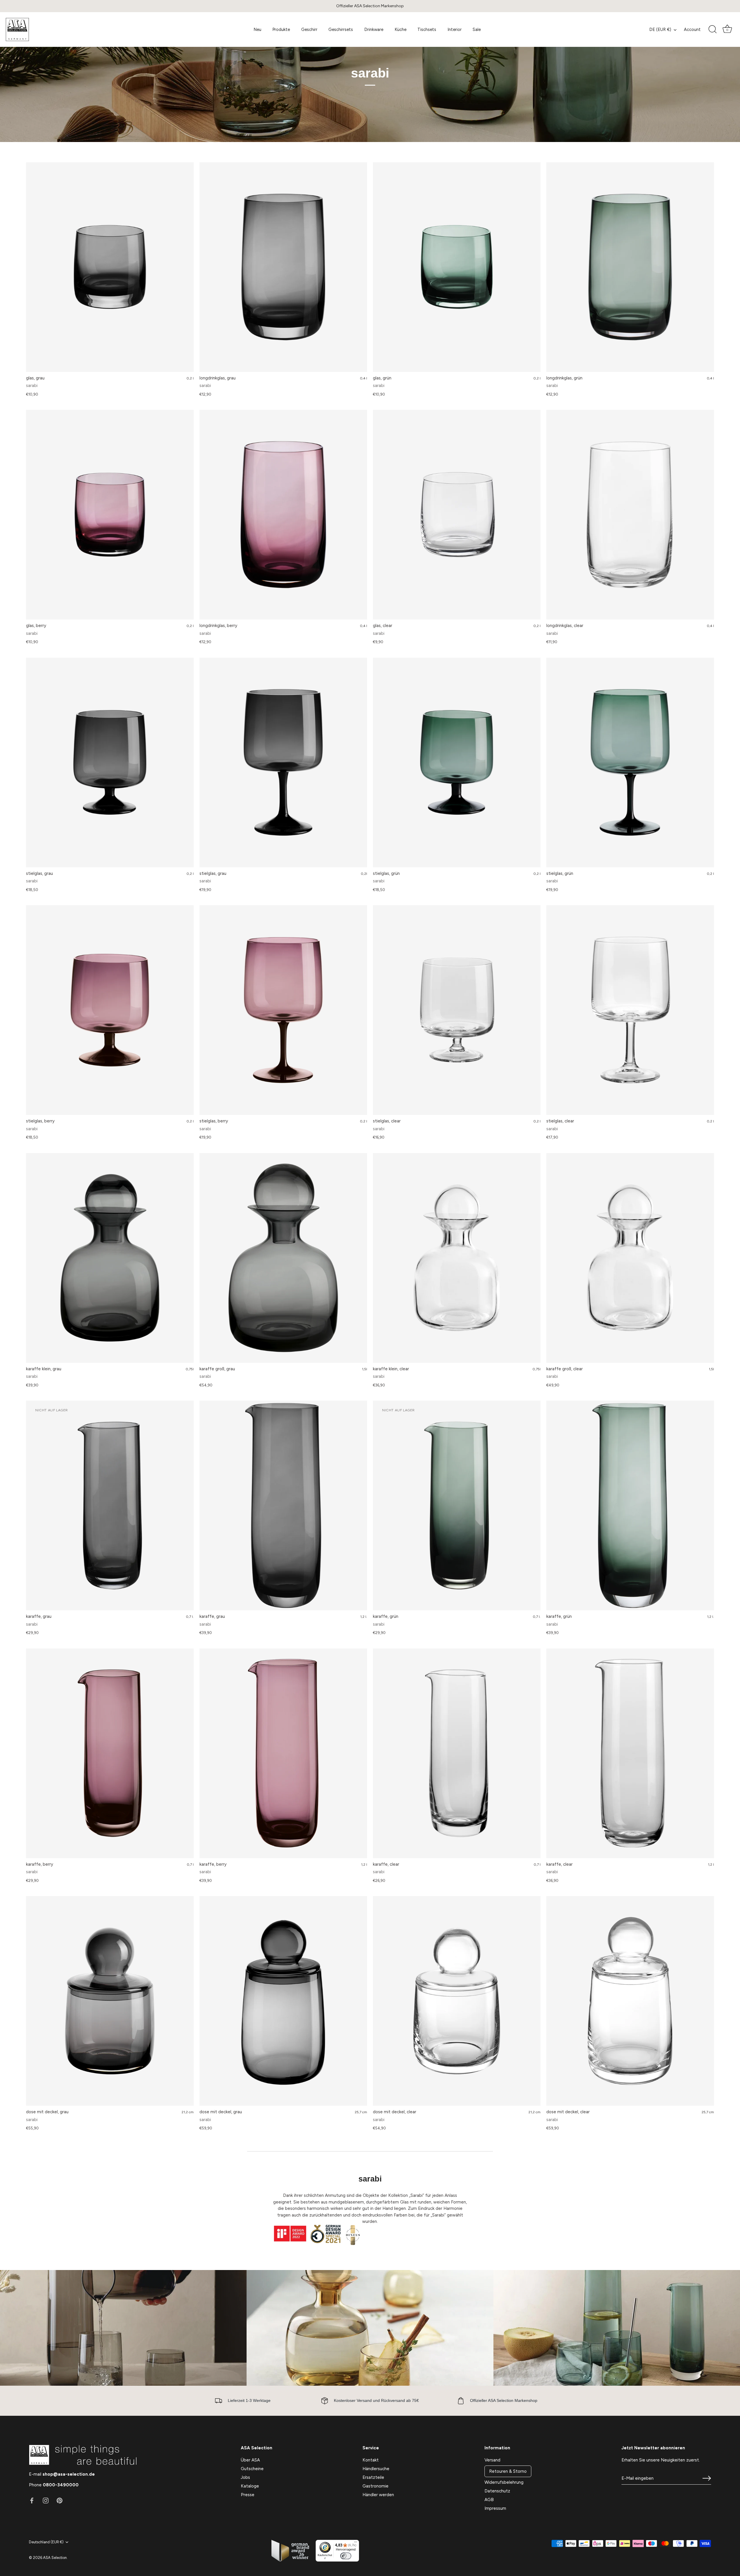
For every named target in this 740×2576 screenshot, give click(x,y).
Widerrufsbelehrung (504, 2482)
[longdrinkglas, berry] (283, 515)
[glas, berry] (110, 515)
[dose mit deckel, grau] (110, 2001)
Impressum (495, 2508)
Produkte (281, 29)
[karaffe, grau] (283, 1505)
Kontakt (371, 2460)
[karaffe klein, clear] (457, 1258)
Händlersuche (376, 2469)
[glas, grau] (110, 267)
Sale (477, 29)
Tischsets (427, 29)
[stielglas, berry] (110, 1010)
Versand (492, 2460)
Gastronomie (375, 2486)
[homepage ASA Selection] (48, 29)
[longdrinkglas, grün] (630, 267)
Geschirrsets (341, 29)
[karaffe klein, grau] (110, 1258)
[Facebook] (32, 2500)
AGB (489, 2500)
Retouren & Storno (508, 2471)
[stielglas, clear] (457, 1010)
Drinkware (374, 29)
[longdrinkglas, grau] (283, 267)
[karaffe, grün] (630, 1505)
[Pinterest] (60, 2500)
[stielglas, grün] (457, 763)
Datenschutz (497, 2491)
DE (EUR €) (660, 29)
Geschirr (309, 29)
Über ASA (250, 2460)
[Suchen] (713, 29)
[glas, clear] (457, 515)
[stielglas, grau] (110, 763)
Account (692, 29)
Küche (400, 29)
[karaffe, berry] (110, 1753)
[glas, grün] (457, 267)
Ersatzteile (373, 2477)
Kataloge (250, 2486)
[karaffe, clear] (457, 1753)
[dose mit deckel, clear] (457, 2001)
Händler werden (378, 2495)
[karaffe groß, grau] (283, 1258)
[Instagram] (46, 2500)
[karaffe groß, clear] (630, 1258)
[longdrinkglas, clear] (630, 515)
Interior (455, 29)
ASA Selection (55, 2558)
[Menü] (356, 2543)
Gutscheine (252, 2469)
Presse (248, 2495)
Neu (257, 29)
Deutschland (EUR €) (46, 2542)
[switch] (346, 2556)
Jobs (245, 2477)
